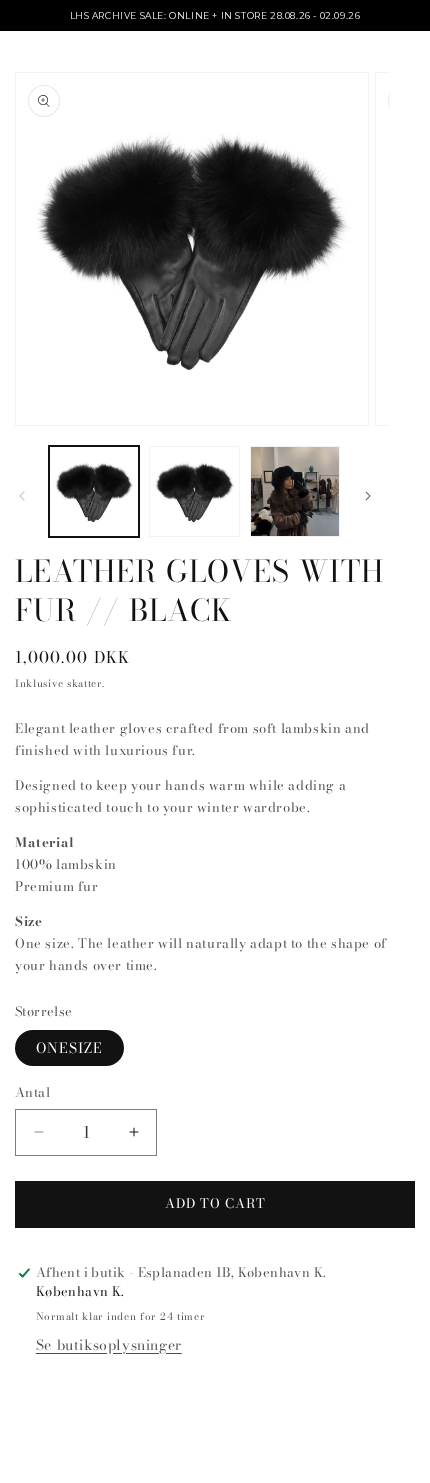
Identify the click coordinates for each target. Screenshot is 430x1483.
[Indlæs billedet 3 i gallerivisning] (295, 491)
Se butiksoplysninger (109, 1345)
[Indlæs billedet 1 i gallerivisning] (94, 491)
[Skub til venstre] (22, 496)
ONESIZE (69, 1048)
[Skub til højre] (368, 496)
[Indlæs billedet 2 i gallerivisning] (194, 491)
